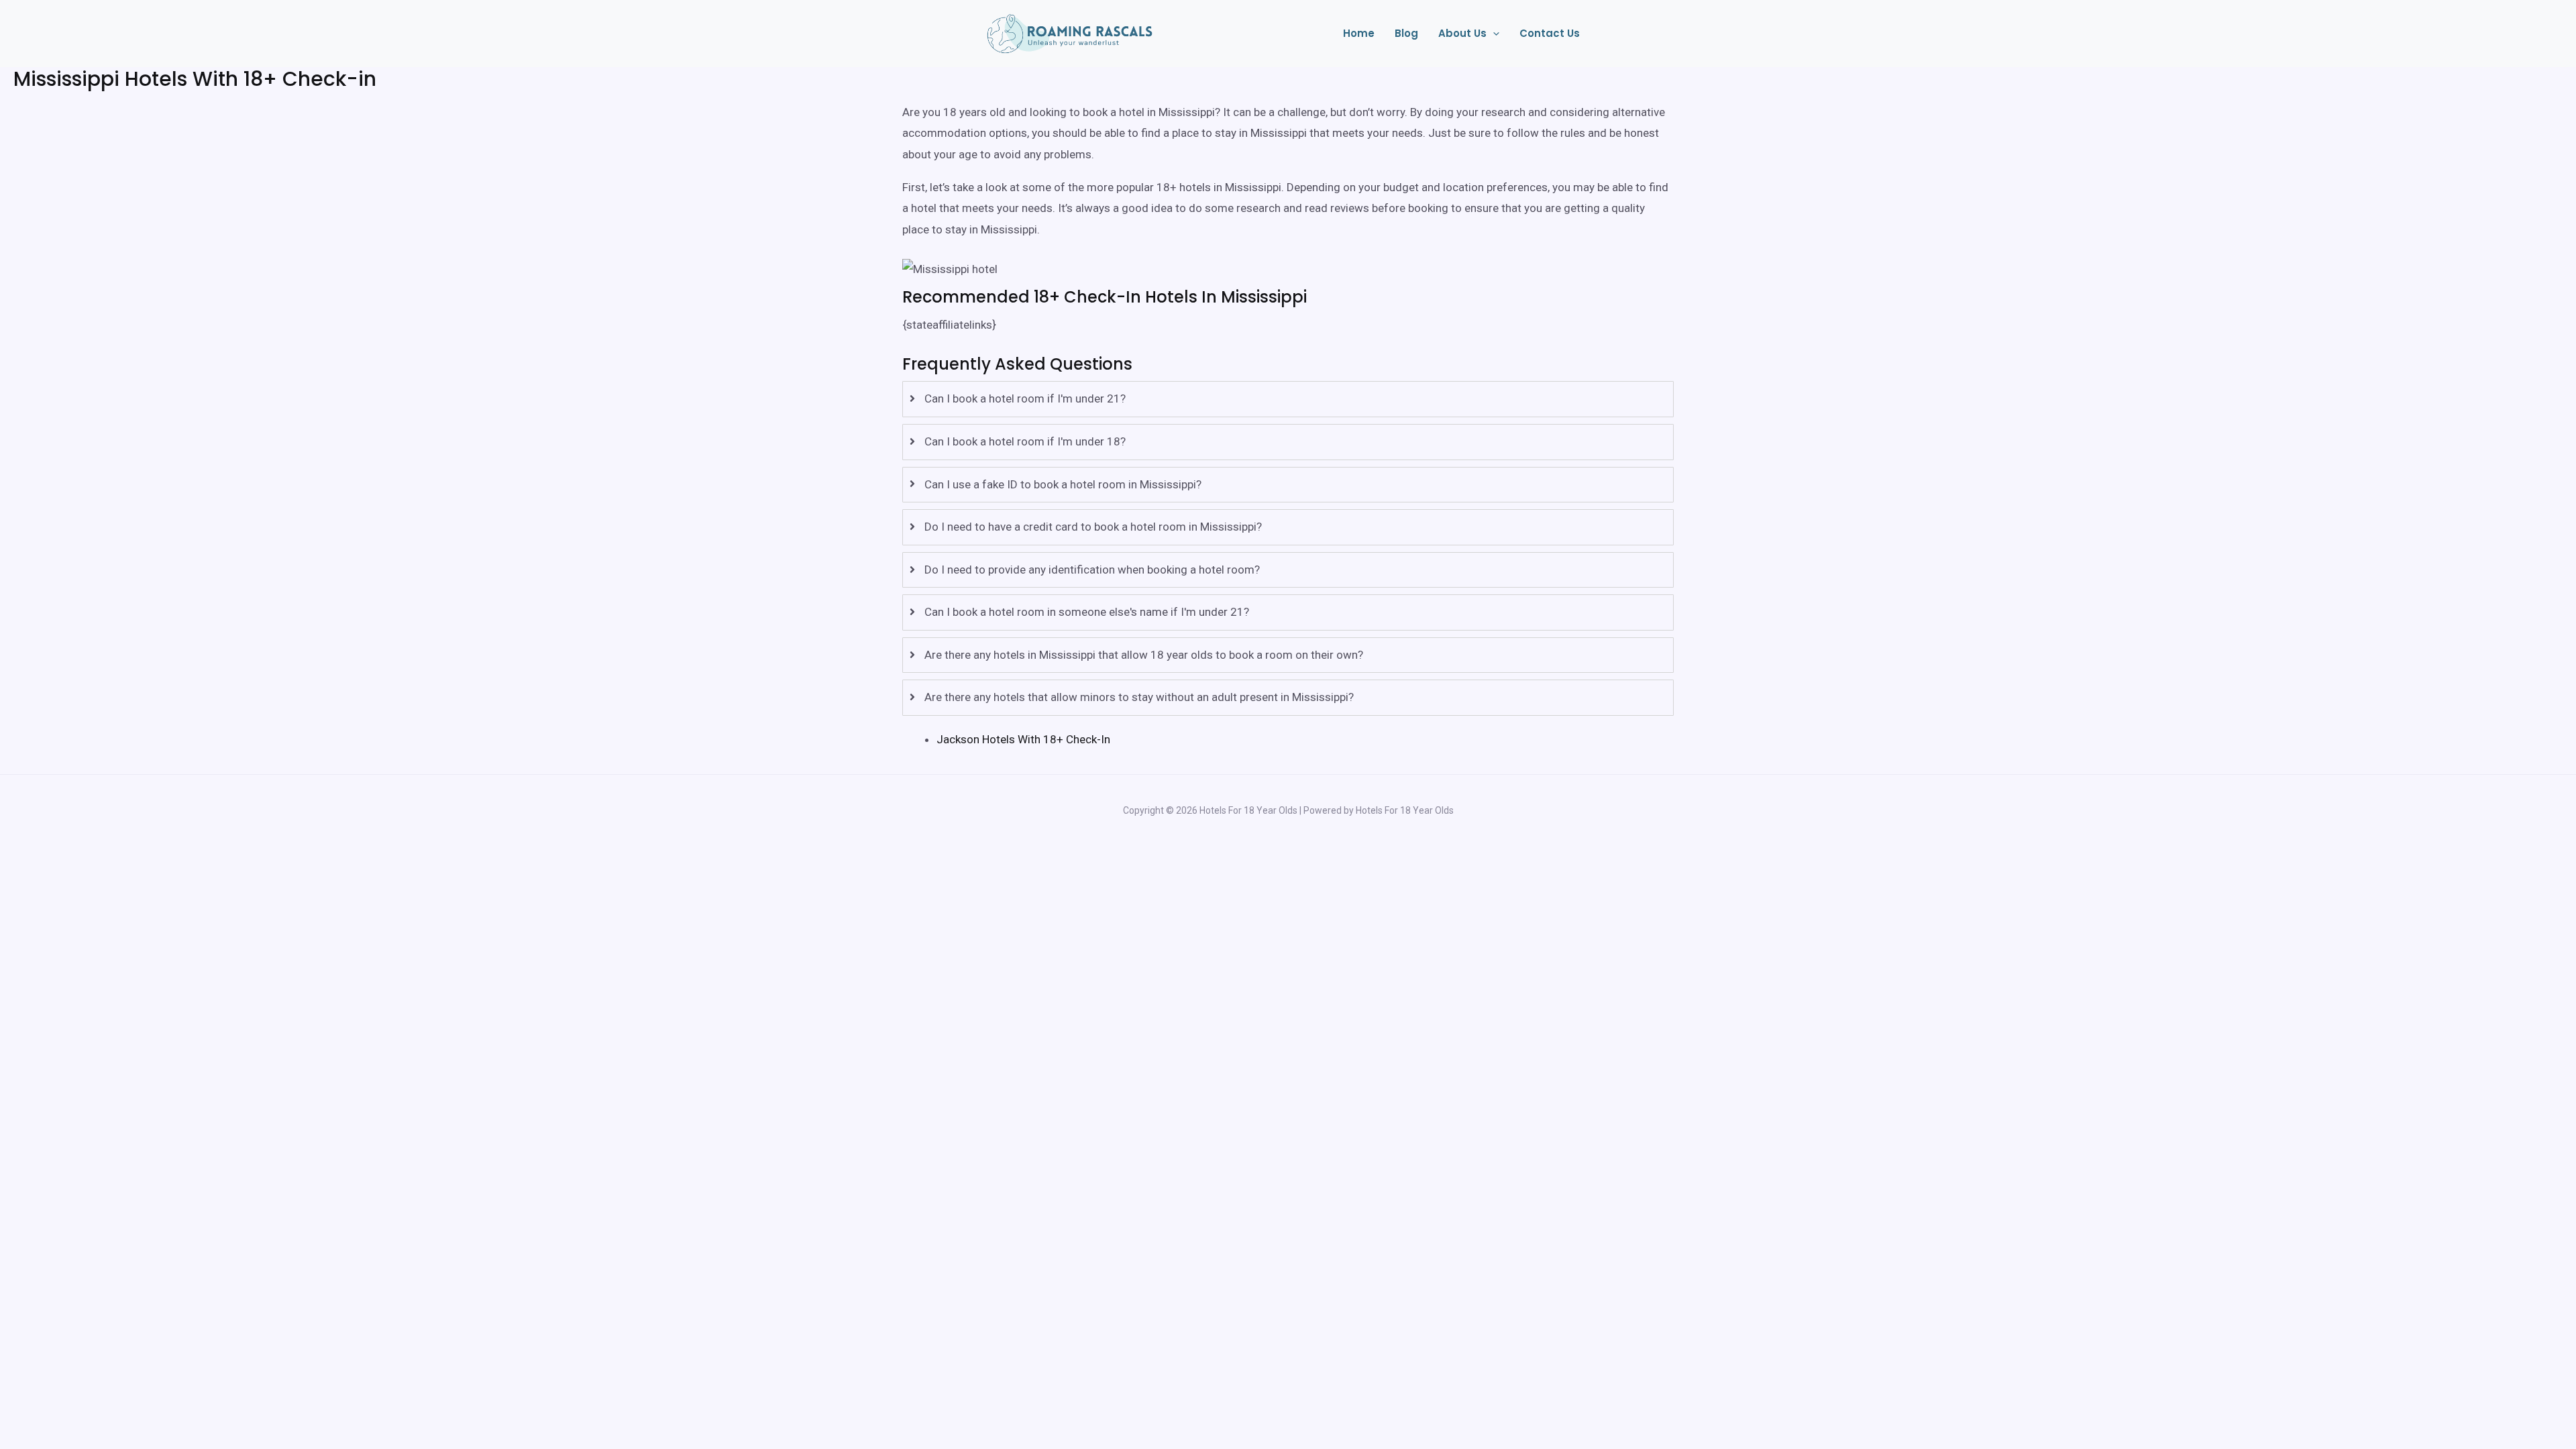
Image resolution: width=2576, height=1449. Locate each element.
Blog (1406, 33)
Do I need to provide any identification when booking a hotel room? (1092, 570)
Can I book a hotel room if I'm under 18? (1025, 441)
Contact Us (1550, 33)
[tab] (1288, 399)
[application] (1493, 34)
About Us (1462, 33)
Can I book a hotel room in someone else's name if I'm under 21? (1087, 612)
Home (1359, 33)
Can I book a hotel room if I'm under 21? (1025, 398)
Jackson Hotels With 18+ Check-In (1023, 739)
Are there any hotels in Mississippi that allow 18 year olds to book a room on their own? (1144, 655)
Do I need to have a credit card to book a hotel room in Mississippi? (1093, 527)
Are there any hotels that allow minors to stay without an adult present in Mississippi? (1139, 697)
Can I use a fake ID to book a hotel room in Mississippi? (1063, 484)
